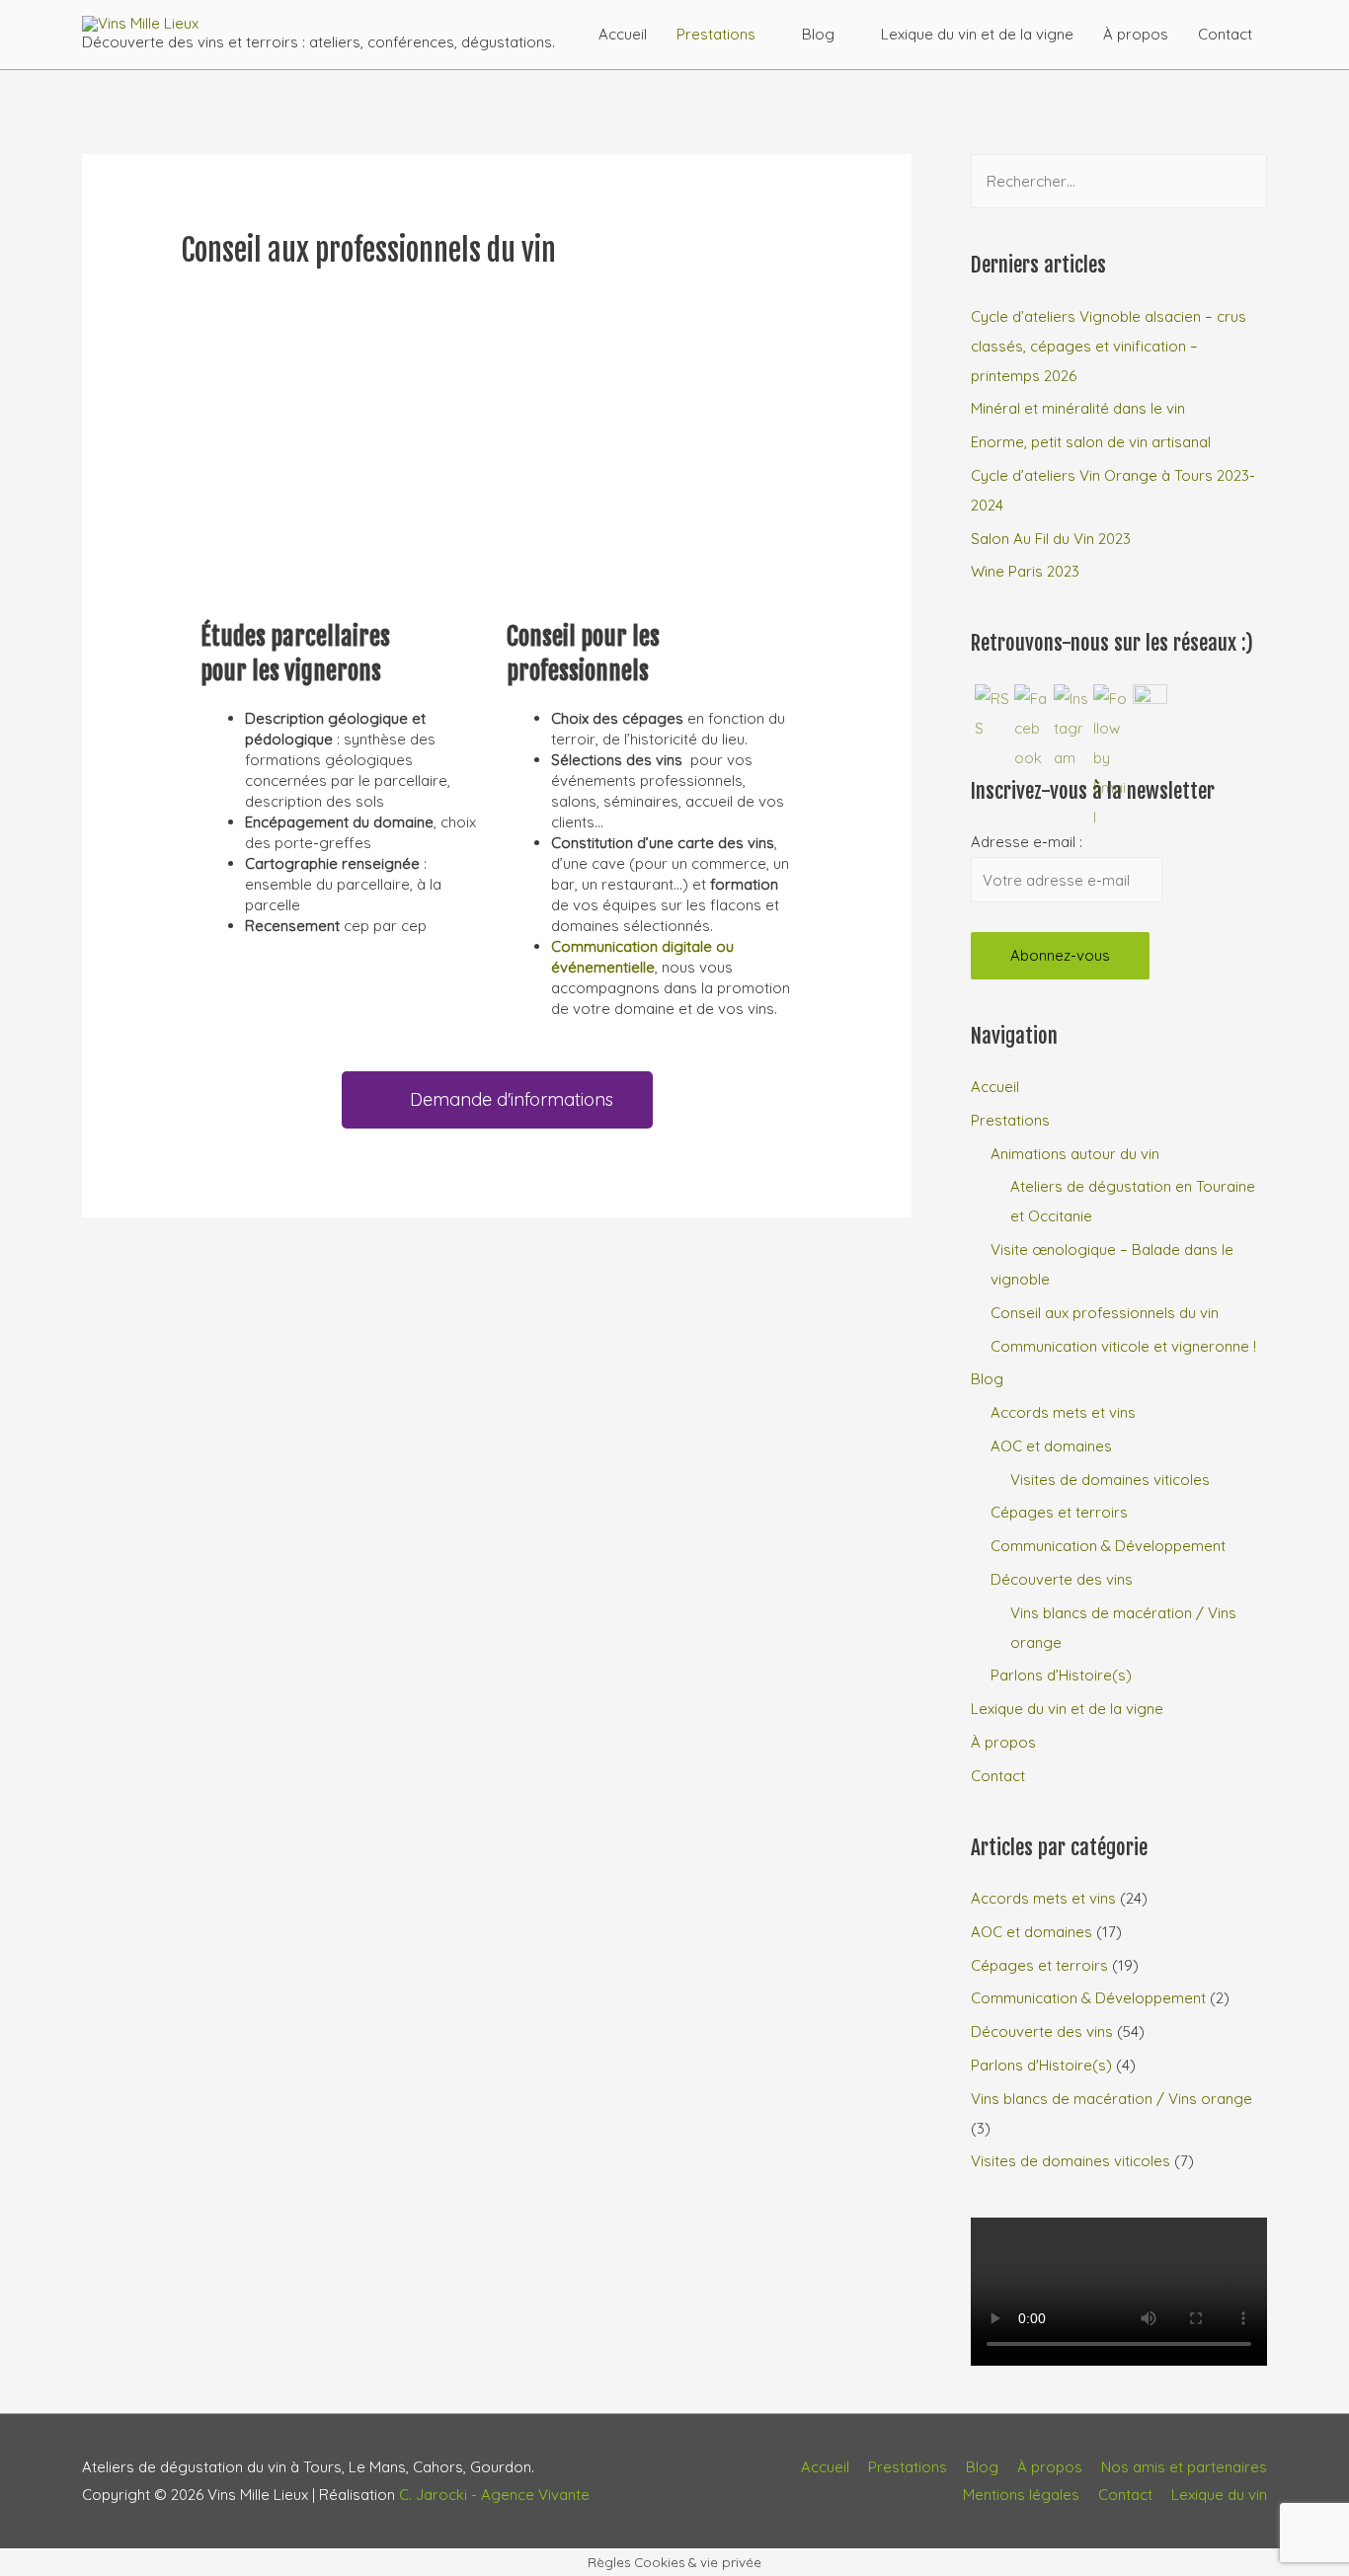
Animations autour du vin (1075, 1154)
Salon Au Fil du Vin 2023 (1051, 539)
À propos (1136, 34)
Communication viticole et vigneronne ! (1123, 1346)
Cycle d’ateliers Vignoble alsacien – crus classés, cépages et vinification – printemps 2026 (1109, 346)
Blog (818, 34)
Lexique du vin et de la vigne (977, 34)
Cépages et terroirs (1059, 1512)
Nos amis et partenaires (1184, 2467)
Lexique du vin (1219, 2495)
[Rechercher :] (1119, 181)
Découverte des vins (1062, 1579)
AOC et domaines (1051, 1446)
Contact (1225, 34)
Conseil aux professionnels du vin (1105, 1313)
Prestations (716, 34)
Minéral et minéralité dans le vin (1078, 408)
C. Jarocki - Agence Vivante (494, 2495)
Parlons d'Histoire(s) (1041, 2065)
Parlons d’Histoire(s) (1061, 1675)
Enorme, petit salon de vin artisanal (1091, 442)
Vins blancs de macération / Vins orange (1111, 2099)
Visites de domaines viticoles (1110, 1480)
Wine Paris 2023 (1025, 571)
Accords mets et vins (1063, 1412)
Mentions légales (1021, 2495)
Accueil (623, 34)
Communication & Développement (1108, 1546)
